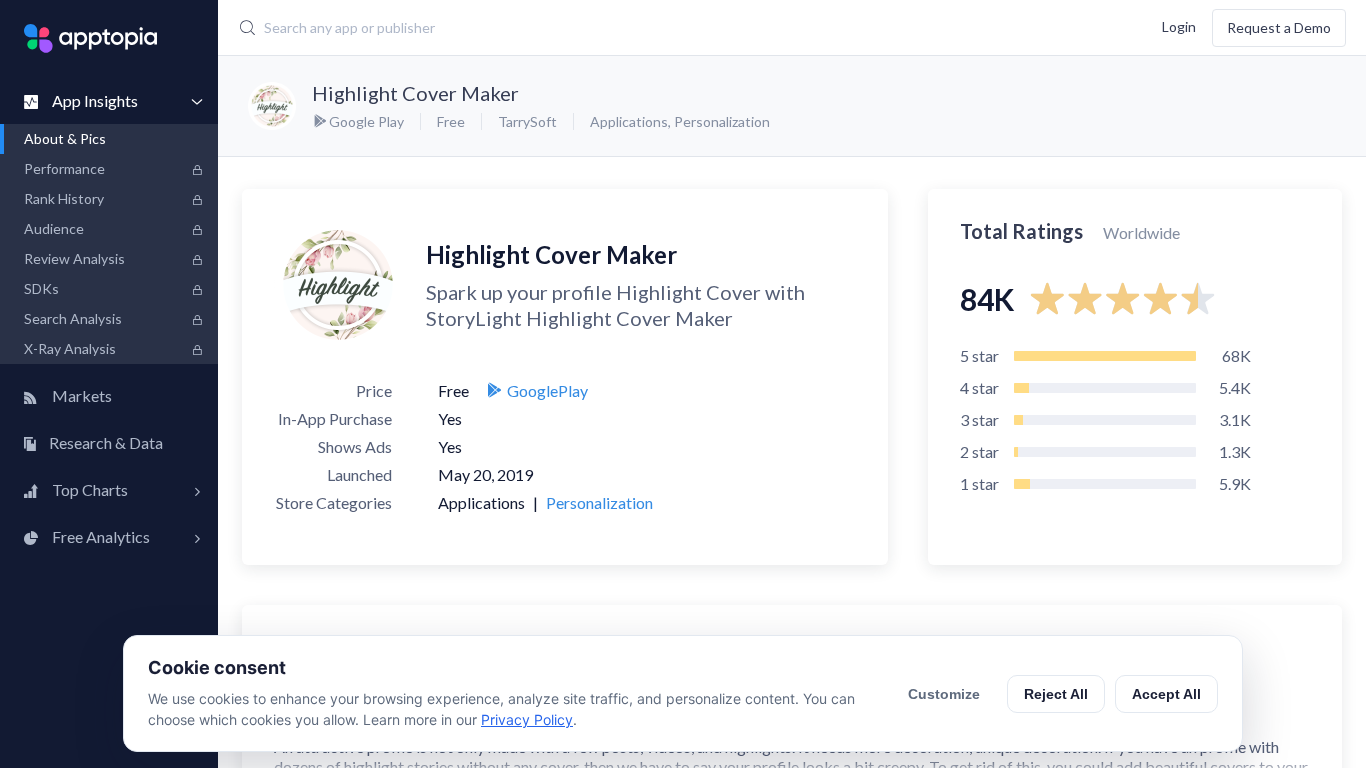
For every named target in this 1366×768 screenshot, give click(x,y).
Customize (944, 694)
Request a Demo (1279, 27)
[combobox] (584, 28)
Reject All (1056, 694)
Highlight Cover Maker (415, 93)
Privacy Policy (527, 719)
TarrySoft (527, 121)
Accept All (1166, 694)
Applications (629, 121)
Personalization (722, 121)
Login (1179, 25)
